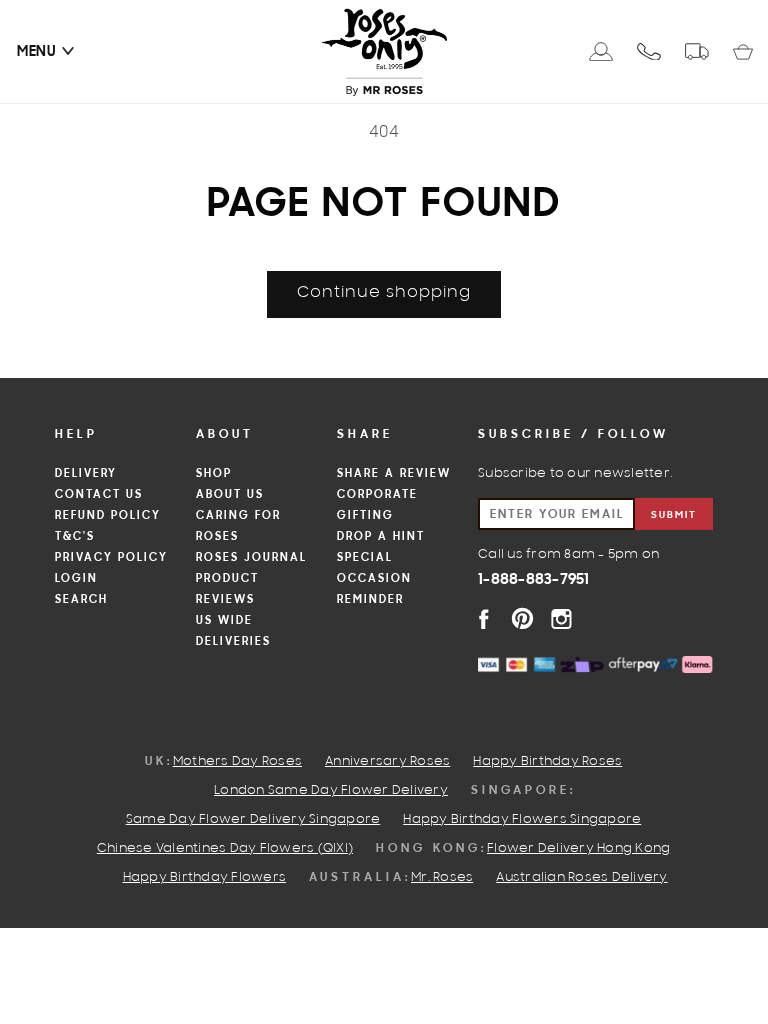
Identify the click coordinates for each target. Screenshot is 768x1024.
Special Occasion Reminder (374, 579)
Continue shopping (384, 293)
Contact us (99, 495)
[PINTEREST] (522, 618)
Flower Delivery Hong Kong (578, 849)
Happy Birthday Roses (547, 762)
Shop (214, 474)
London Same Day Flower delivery (331, 791)
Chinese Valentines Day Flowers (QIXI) (225, 849)
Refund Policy (108, 516)
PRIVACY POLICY (111, 558)
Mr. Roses (442, 878)
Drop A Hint (381, 537)
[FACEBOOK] (483, 618)
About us (230, 495)
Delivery (86, 474)
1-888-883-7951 (534, 580)
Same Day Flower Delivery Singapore (253, 820)
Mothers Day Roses (237, 762)
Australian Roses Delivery (581, 878)
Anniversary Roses (387, 762)
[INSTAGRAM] (561, 618)
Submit (674, 515)
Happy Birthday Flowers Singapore (522, 820)
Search (81, 600)
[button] (37, 52)
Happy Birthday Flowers (205, 878)
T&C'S (75, 537)
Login (76, 579)
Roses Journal (251, 558)
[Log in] (601, 51)
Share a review (394, 474)
